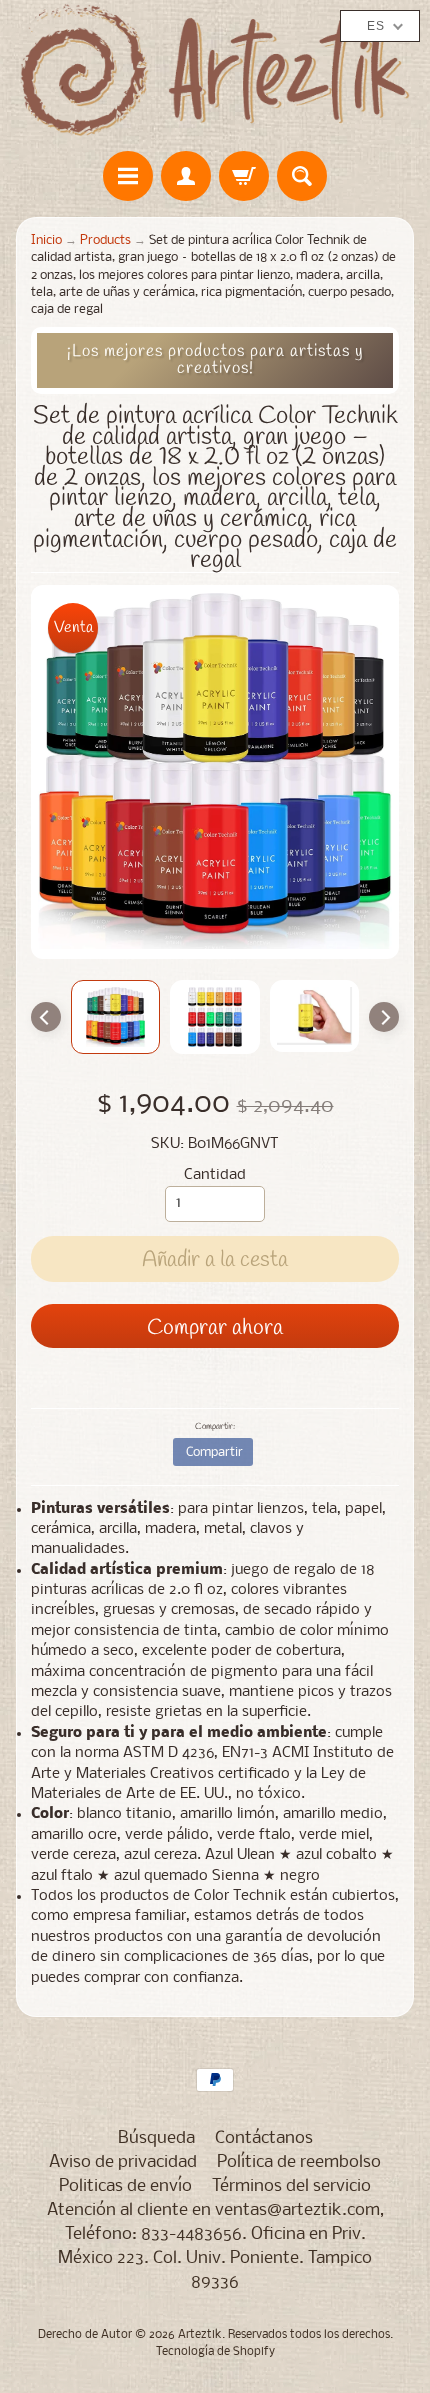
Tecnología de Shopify (215, 2352)
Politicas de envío (125, 2186)
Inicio (46, 240)
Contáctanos (264, 2138)
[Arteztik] (215, 70)
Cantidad (215, 1175)
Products (105, 240)
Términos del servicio (291, 2186)
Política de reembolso (299, 2162)
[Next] (384, 1017)
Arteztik (200, 2335)
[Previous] (46, 1017)
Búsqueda (156, 2138)
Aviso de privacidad (123, 2162)
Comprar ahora (215, 1328)
